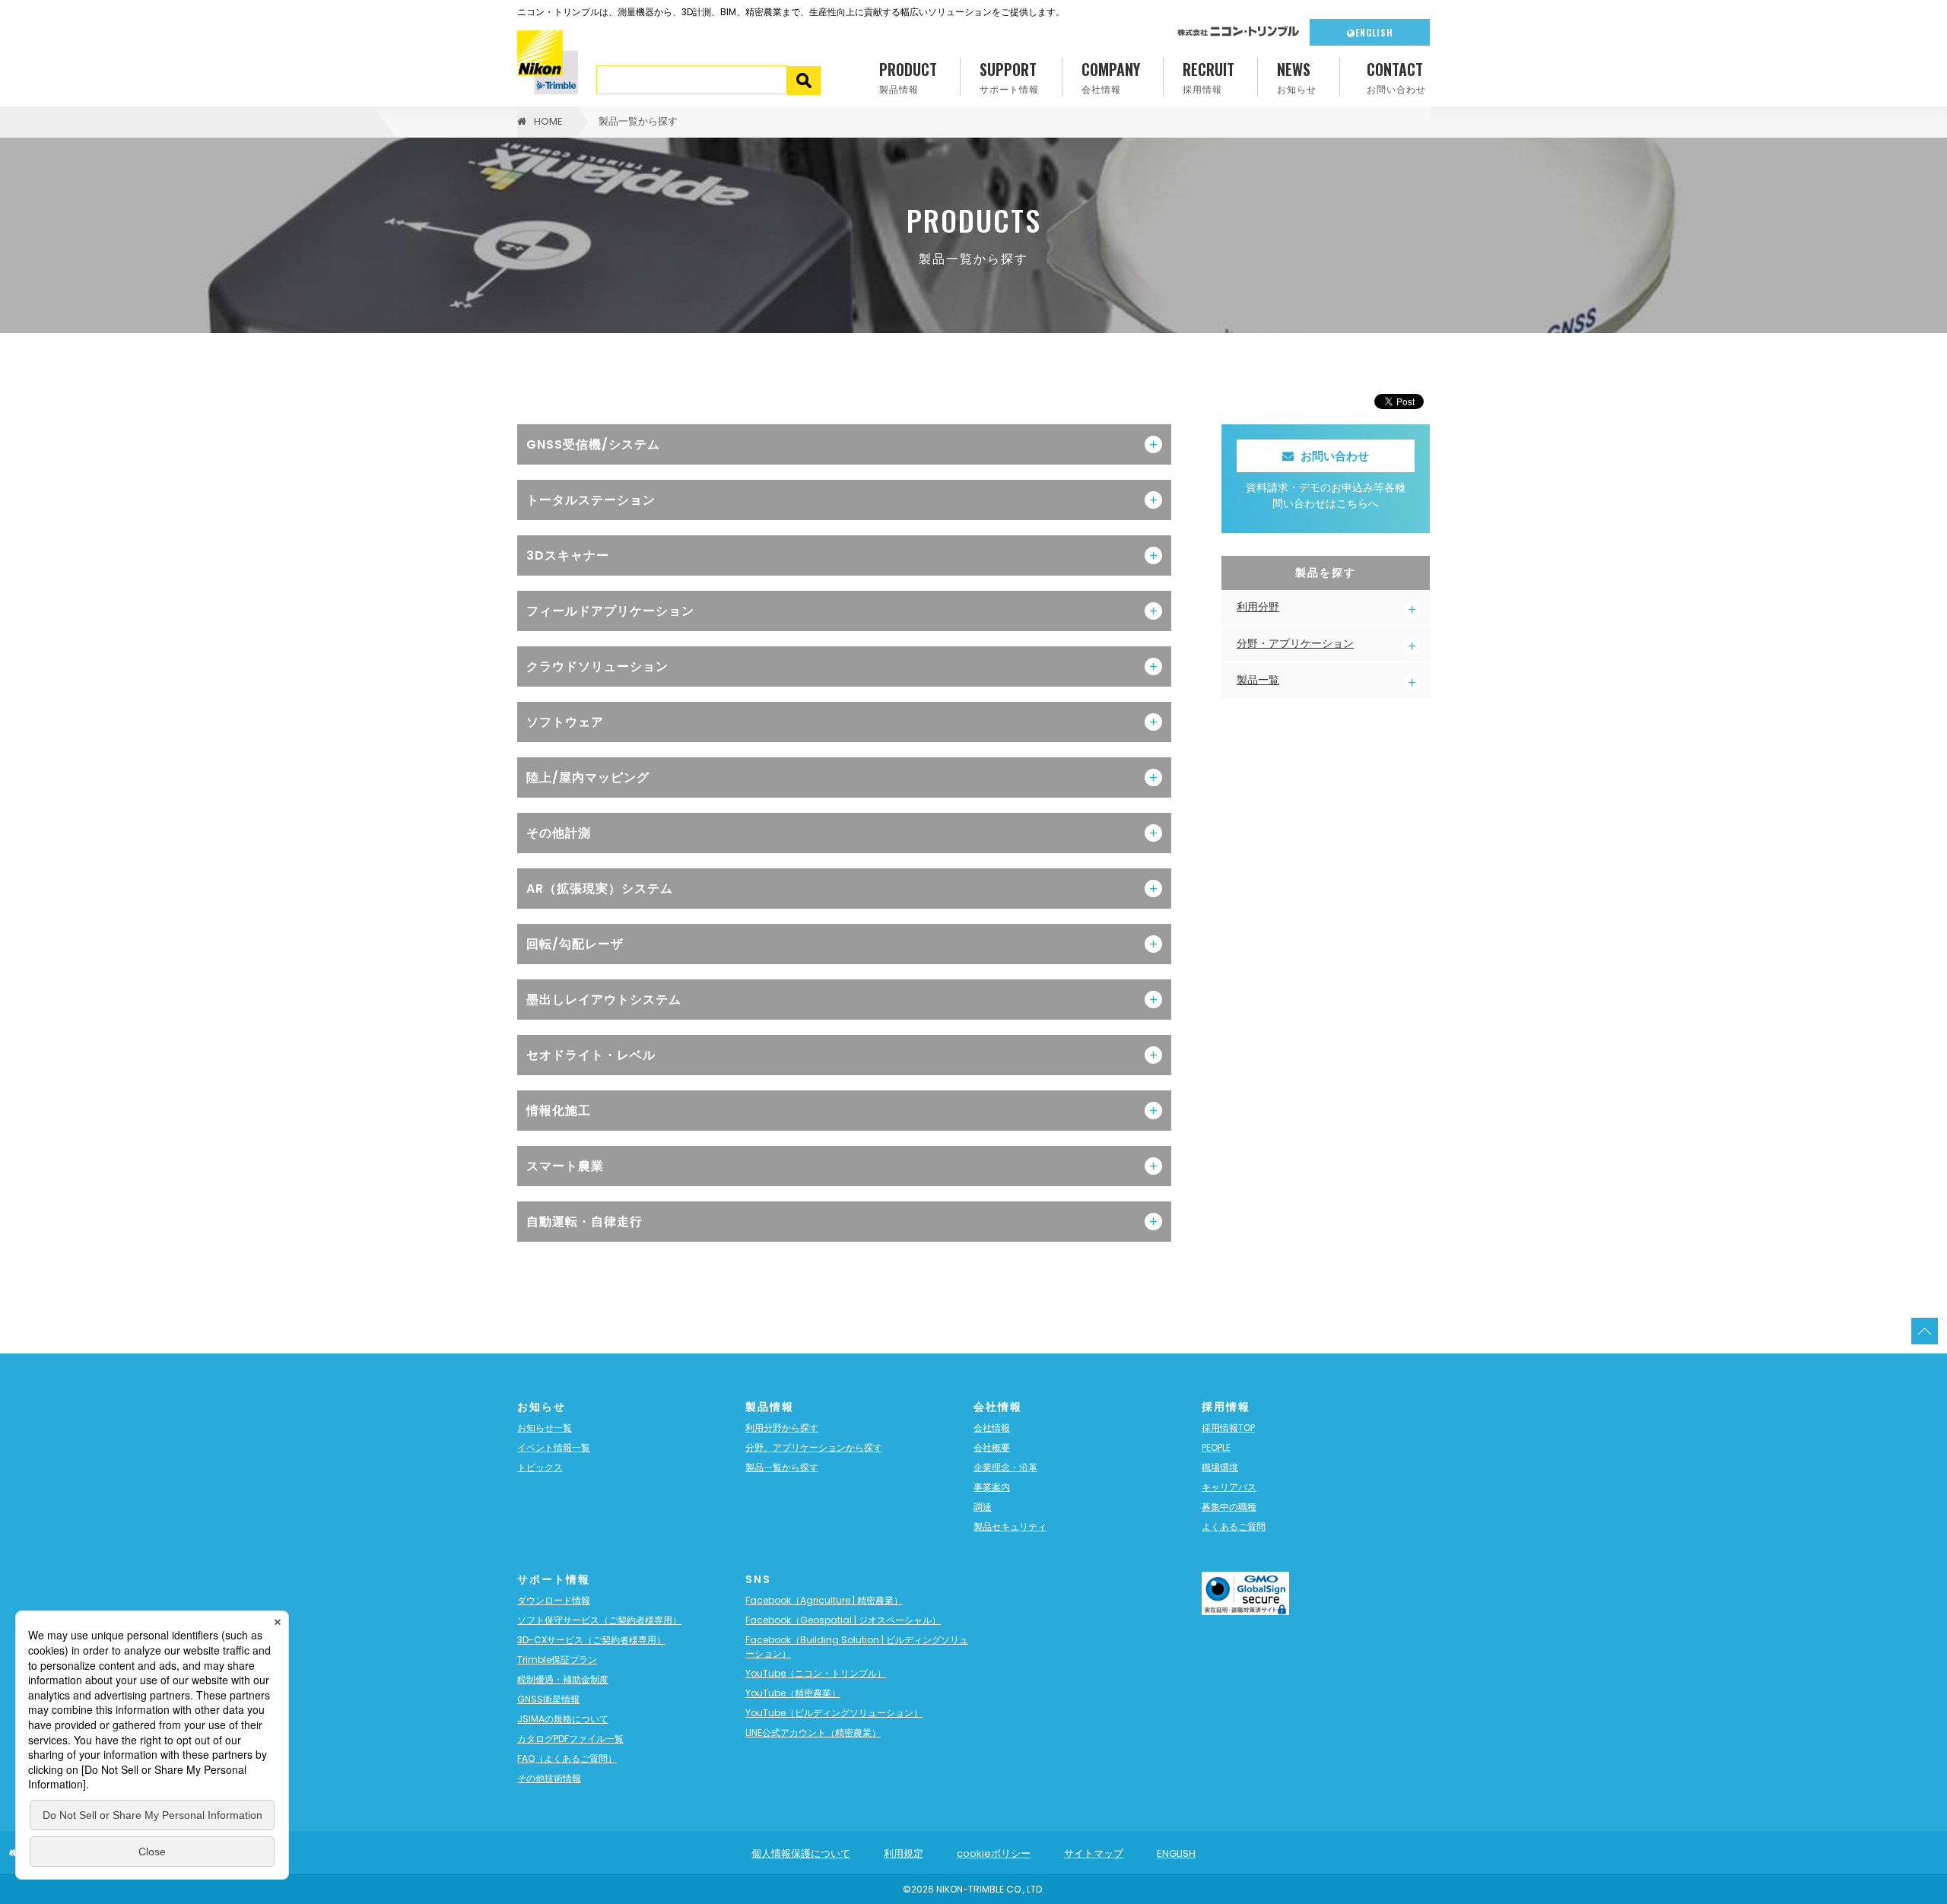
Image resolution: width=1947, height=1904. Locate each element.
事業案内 (992, 1487)
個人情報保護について (801, 1853)
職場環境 (1220, 1467)
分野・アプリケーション (1295, 643)
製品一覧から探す (782, 1467)
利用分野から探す (782, 1428)
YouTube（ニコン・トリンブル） (816, 1673)
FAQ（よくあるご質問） (567, 1758)
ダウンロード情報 (554, 1600)
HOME (548, 121)
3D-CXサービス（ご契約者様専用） (591, 1640)
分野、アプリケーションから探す (814, 1447)
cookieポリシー (994, 1853)
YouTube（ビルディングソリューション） (834, 1713)
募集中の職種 (1229, 1507)
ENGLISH (1374, 32)
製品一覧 (1258, 680)
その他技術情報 (549, 1778)
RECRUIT (1209, 76)
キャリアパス (1229, 1487)
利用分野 (1258, 607)
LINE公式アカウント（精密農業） (813, 1733)
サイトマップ (1094, 1853)
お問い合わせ (1335, 456)
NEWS (1297, 76)
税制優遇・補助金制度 (563, 1679)
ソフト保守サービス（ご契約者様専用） (599, 1620)
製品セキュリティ (1010, 1526)
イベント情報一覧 (554, 1447)
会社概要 (992, 1447)
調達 (983, 1507)
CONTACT (1396, 76)
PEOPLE (1216, 1447)
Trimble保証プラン (557, 1660)
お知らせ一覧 (545, 1428)
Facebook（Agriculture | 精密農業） (824, 1600)
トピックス (540, 1467)
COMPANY (1111, 76)
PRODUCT (908, 76)
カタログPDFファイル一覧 (570, 1739)
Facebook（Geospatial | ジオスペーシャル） (843, 1620)
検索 (804, 81)
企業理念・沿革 (1005, 1467)
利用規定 (904, 1853)
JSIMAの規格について (563, 1719)
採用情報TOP (1228, 1428)
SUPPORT (1009, 76)
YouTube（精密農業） (793, 1693)
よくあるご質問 (1234, 1526)
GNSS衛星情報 (548, 1699)
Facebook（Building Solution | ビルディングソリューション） (857, 1647)
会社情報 (992, 1428)
